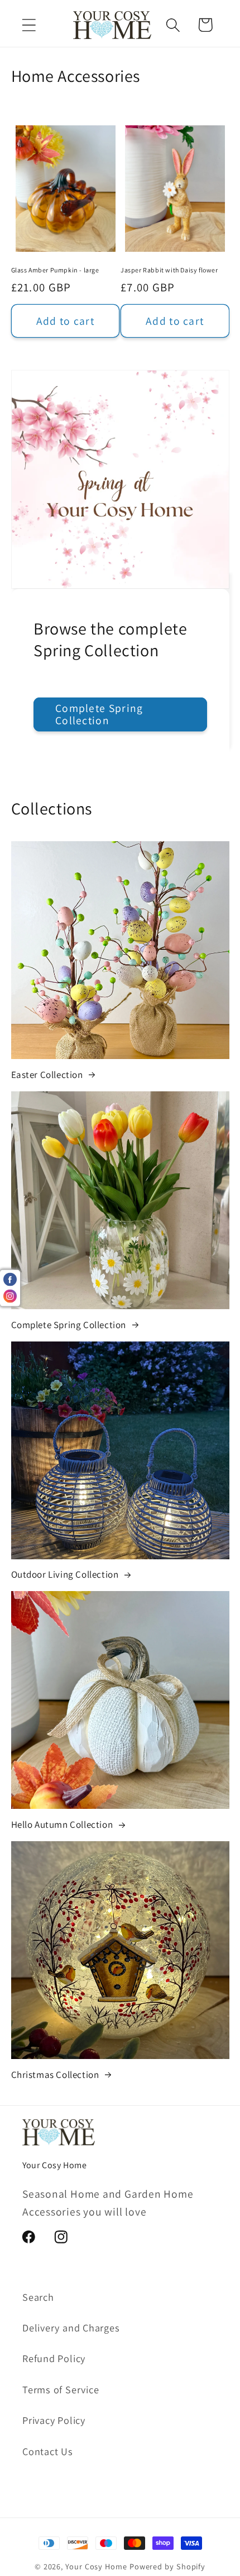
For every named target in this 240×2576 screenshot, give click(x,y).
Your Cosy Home (96, 2566)
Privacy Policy (54, 2420)
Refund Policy (54, 2358)
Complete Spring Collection (99, 714)
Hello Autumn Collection (62, 1824)
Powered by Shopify (167, 2566)
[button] (29, 25)
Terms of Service (61, 2389)
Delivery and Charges (71, 2328)
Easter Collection (47, 1075)
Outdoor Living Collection (65, 1574)
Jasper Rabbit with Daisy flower (169, 270)
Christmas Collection (55, 2075)
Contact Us (48, 2451)
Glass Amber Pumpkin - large (55, 270)
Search (38, 2297)
